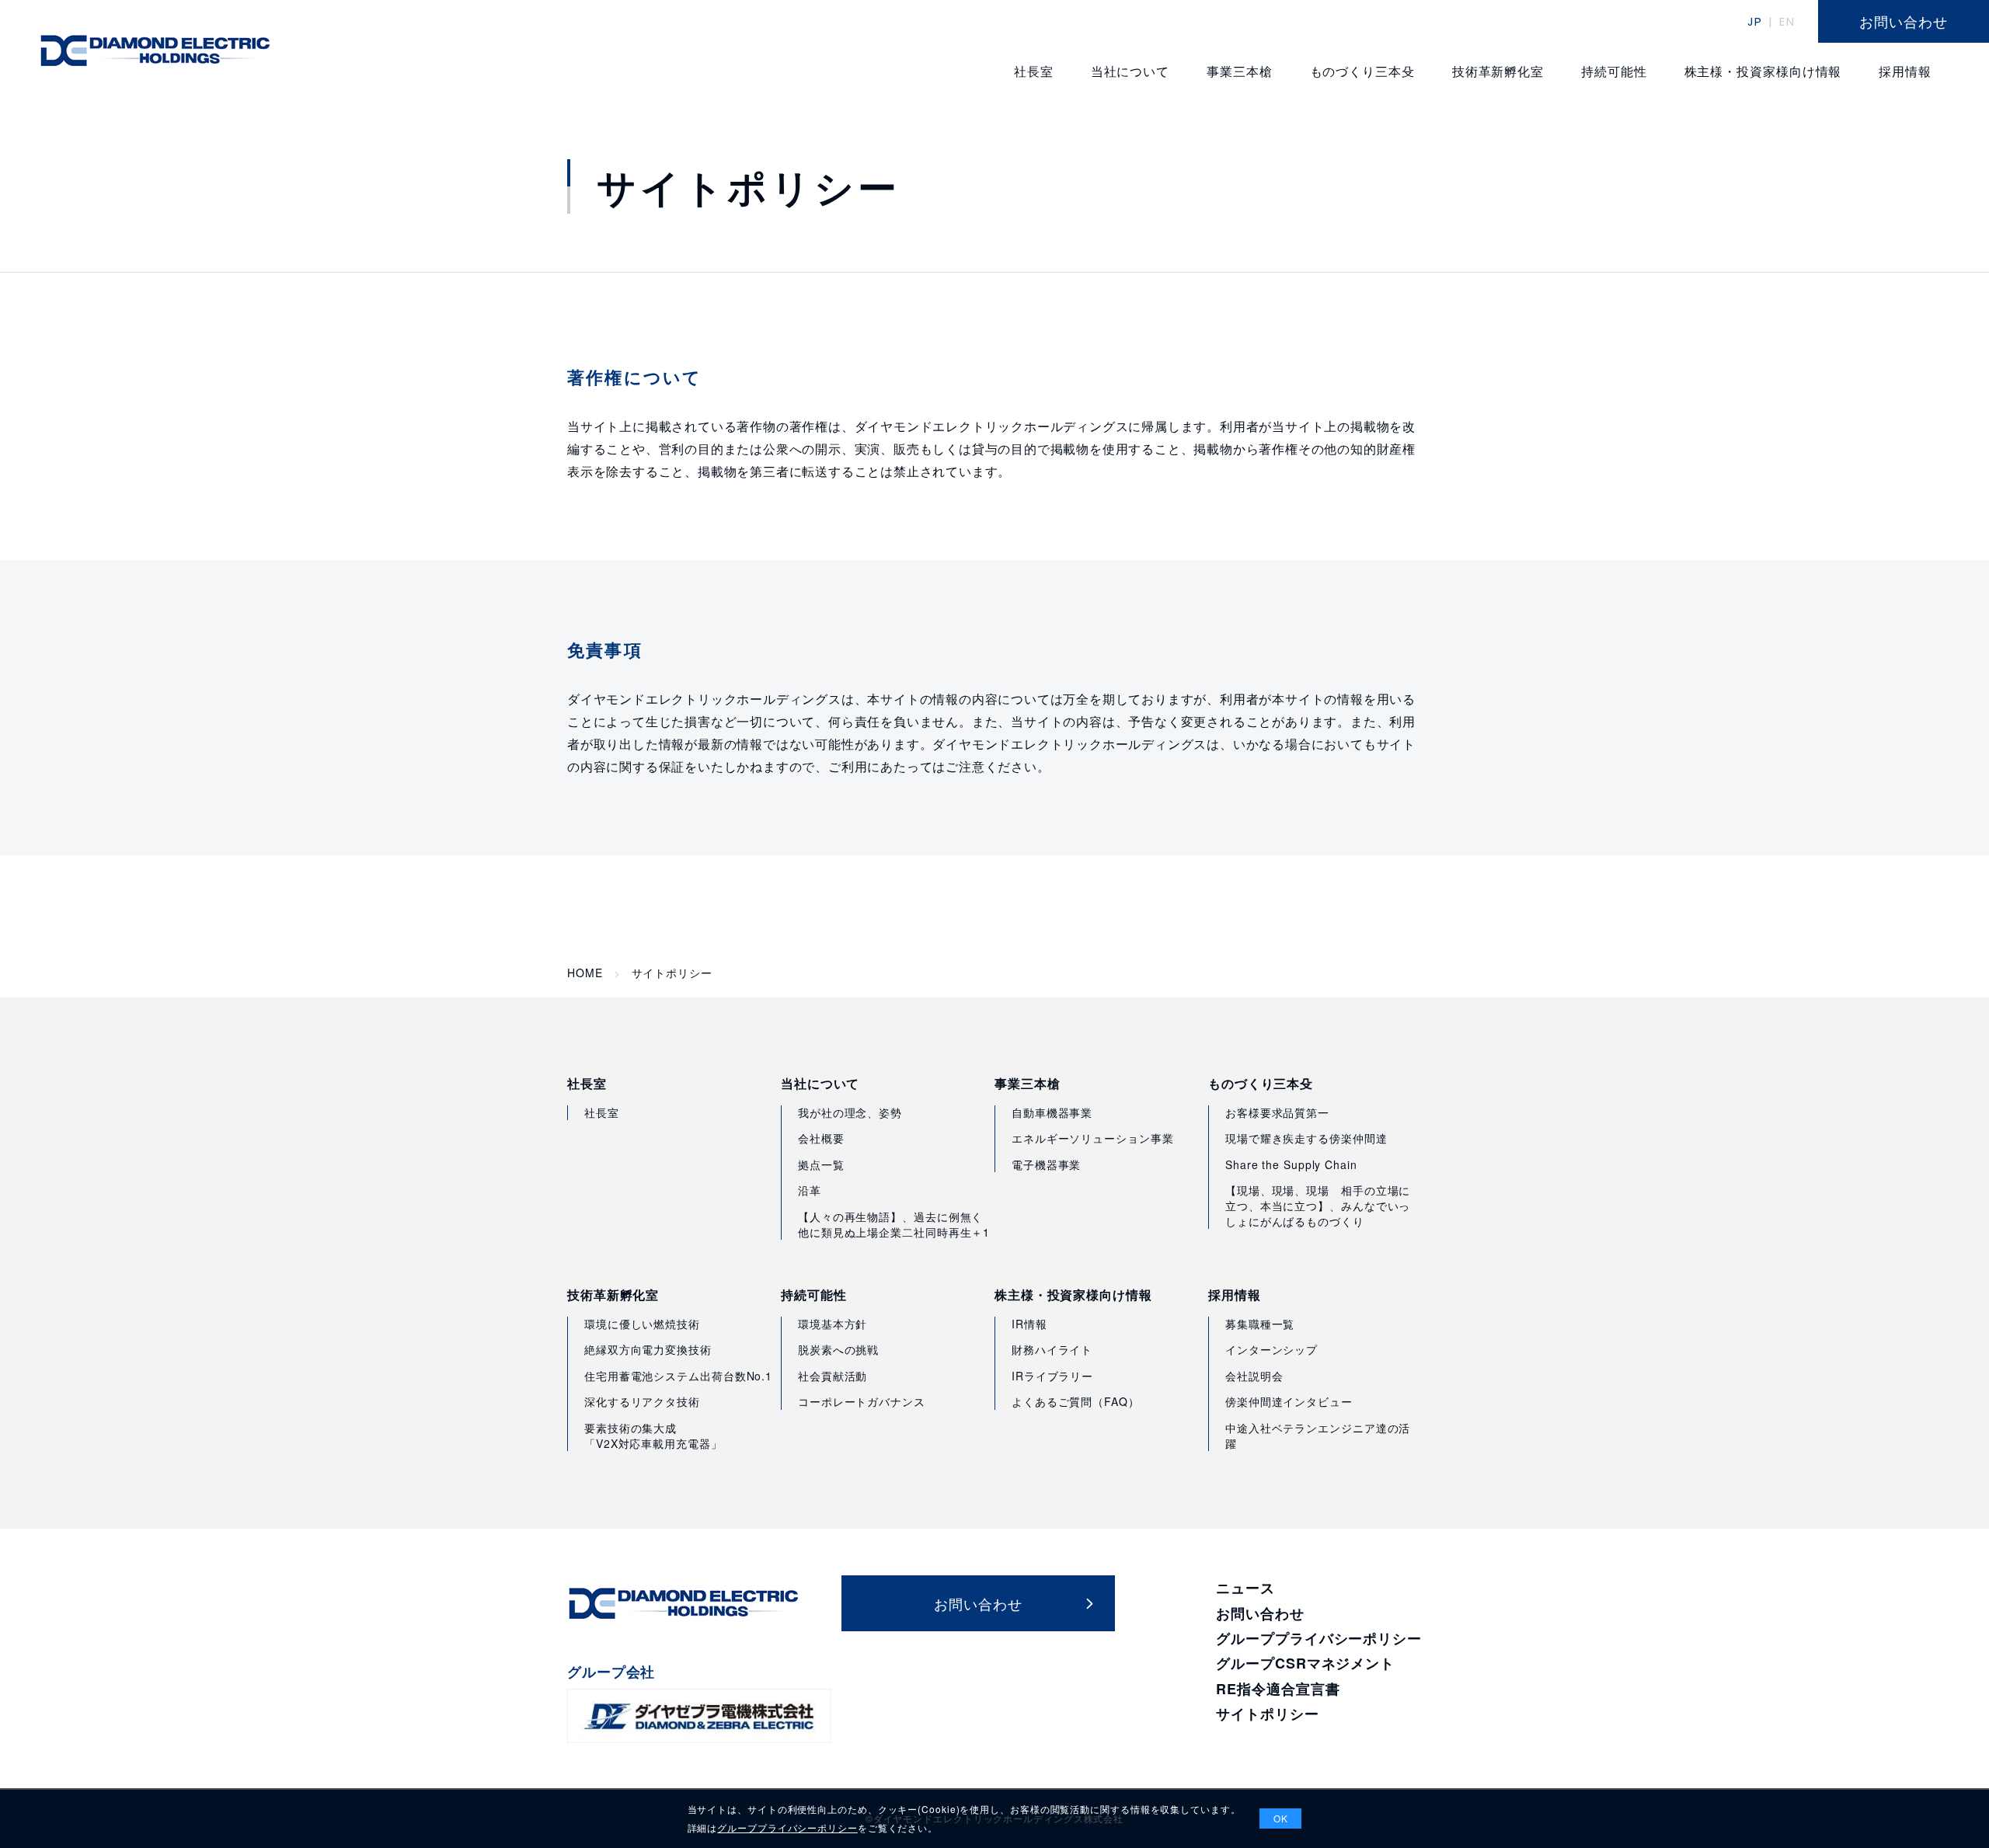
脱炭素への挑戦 (838, 1349)
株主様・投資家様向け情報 (1073, 1295)
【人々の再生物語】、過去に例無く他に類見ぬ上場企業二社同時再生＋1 (894, 1224)
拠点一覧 (821, 1164)
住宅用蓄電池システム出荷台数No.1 (678, 1376)
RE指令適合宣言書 (1278, 1689)
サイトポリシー (1267, 1714)
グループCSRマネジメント (1305, 1663)
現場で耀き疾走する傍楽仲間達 (1306, 1138)
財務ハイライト (1052, 1349)
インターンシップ (1271, 1349)
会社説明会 (1254, 1376)
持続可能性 (814, 1295)
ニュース (1245, 1588)
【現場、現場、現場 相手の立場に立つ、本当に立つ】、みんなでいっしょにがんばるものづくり (1318, 1205)
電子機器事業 (1046, 1164)
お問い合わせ (1260, 1613)
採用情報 (1235, 1295)
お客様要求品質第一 (1277, 1112)
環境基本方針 (833, 1324)
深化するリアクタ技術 (642, 1401)
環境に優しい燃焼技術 (642, 1324)
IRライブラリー (1052, 1376)
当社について (820, 1084)
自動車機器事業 (1052, 1112)
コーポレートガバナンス (862, 1401)
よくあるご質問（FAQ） (1076, 1401)
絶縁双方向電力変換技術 (648, 1349)
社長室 (587, 1084)
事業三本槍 (1028, 1084)
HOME (585, 973)
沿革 (810, 1190)
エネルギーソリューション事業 (1093, 1138)
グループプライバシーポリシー (1319, 1638)
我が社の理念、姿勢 (850, 1112)
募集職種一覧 (1260, 1324)
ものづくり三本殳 (1261, 1084)
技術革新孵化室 (613, 1295)
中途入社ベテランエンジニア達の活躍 (1318, 1436)
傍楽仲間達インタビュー (1289, 1401)
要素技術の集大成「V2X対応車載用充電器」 (653, 1436)
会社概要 (821, 1138)
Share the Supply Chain (1291, 1164)
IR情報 (1029, 1324)
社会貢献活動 (833, 1376)
